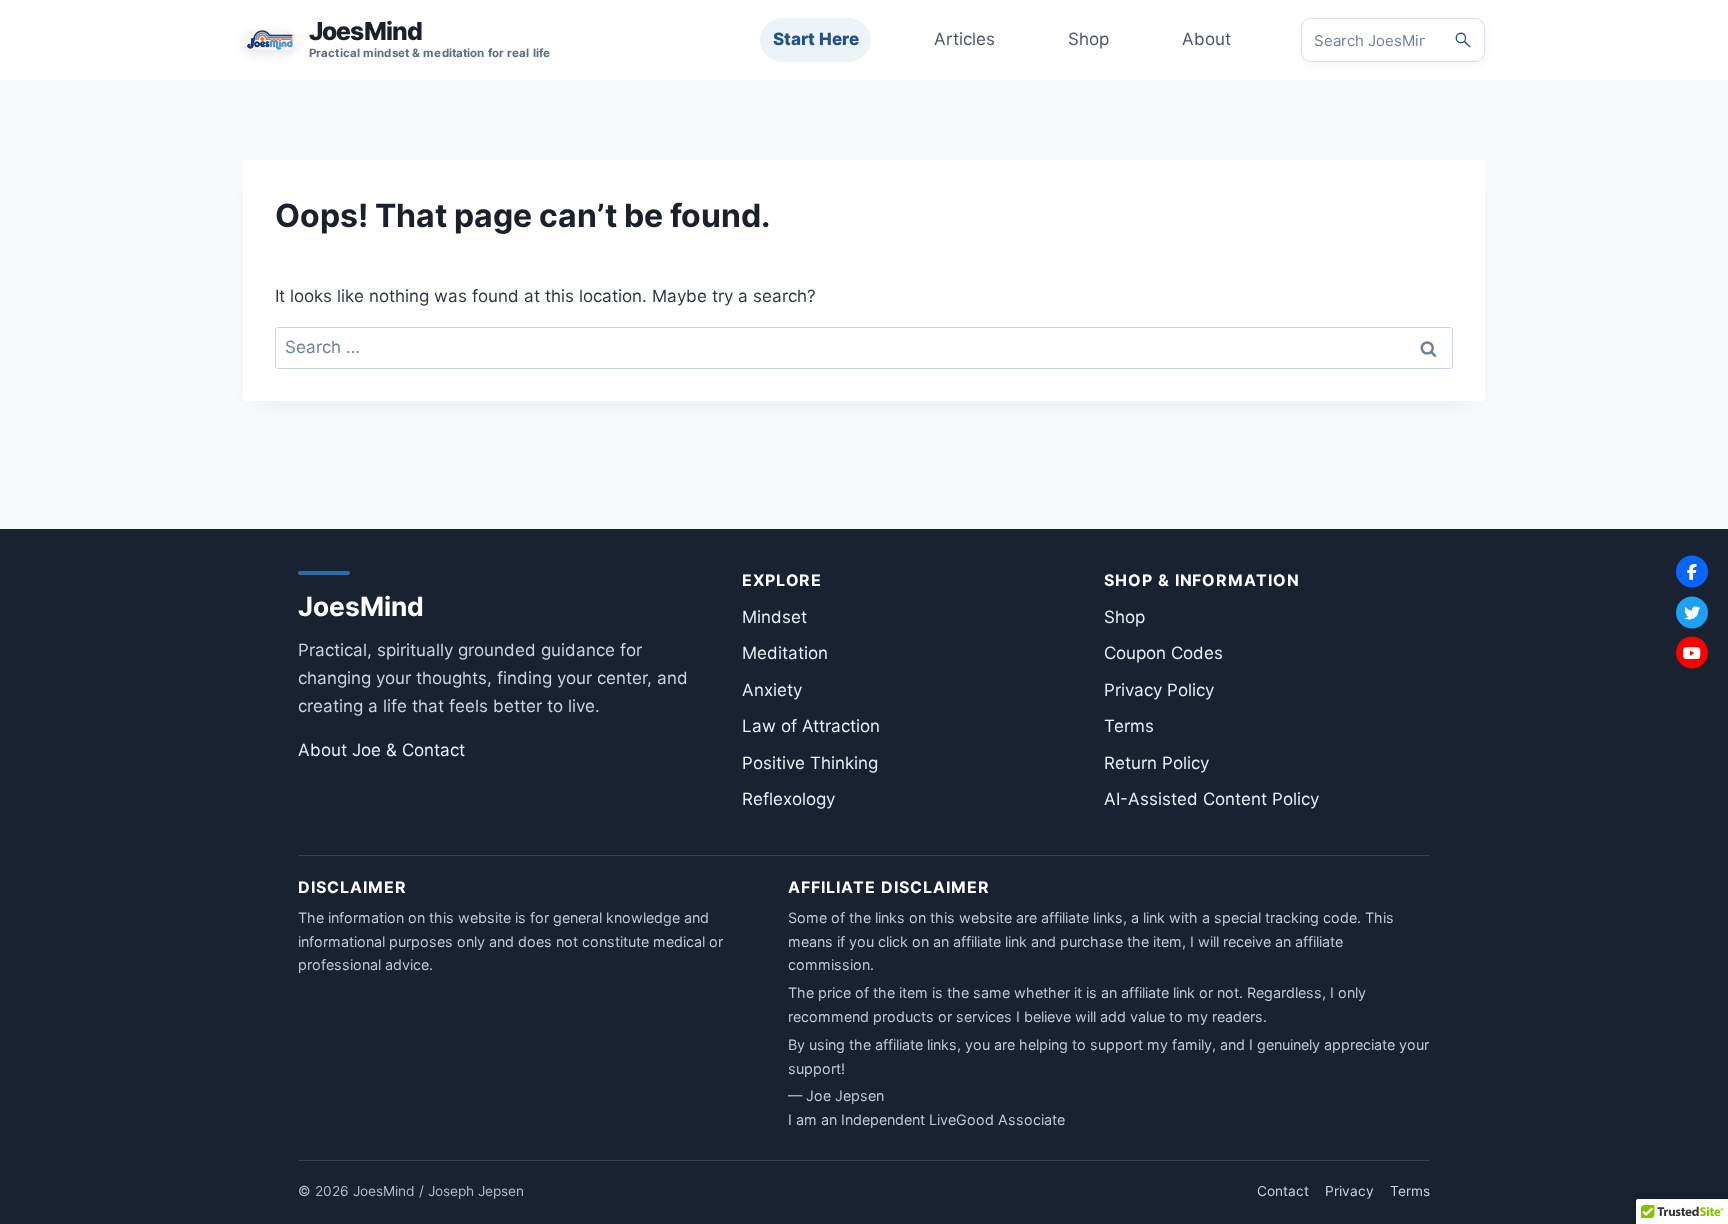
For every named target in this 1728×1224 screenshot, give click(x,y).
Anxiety (772, 690)
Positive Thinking (810, 763)
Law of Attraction (811, 726)
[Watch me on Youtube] (1692, 653)
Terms (1129, 726)
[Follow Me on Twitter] (1692, 612)
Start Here (816, 39)
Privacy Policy (1159, 690)
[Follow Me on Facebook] (1692, 572)
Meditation (785, 653)
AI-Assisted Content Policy (1211, 799)
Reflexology (788, 799)
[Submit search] (1463, 40)
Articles (964, 39)
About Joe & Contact (381, 750)
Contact (1283, 1191)
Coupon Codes (1163, 653)
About (1206, 39)
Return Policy (1156, 763)
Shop (1088, 39)
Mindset (774, 617)
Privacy (1349, 1191)
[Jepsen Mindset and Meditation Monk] (396, 40)
